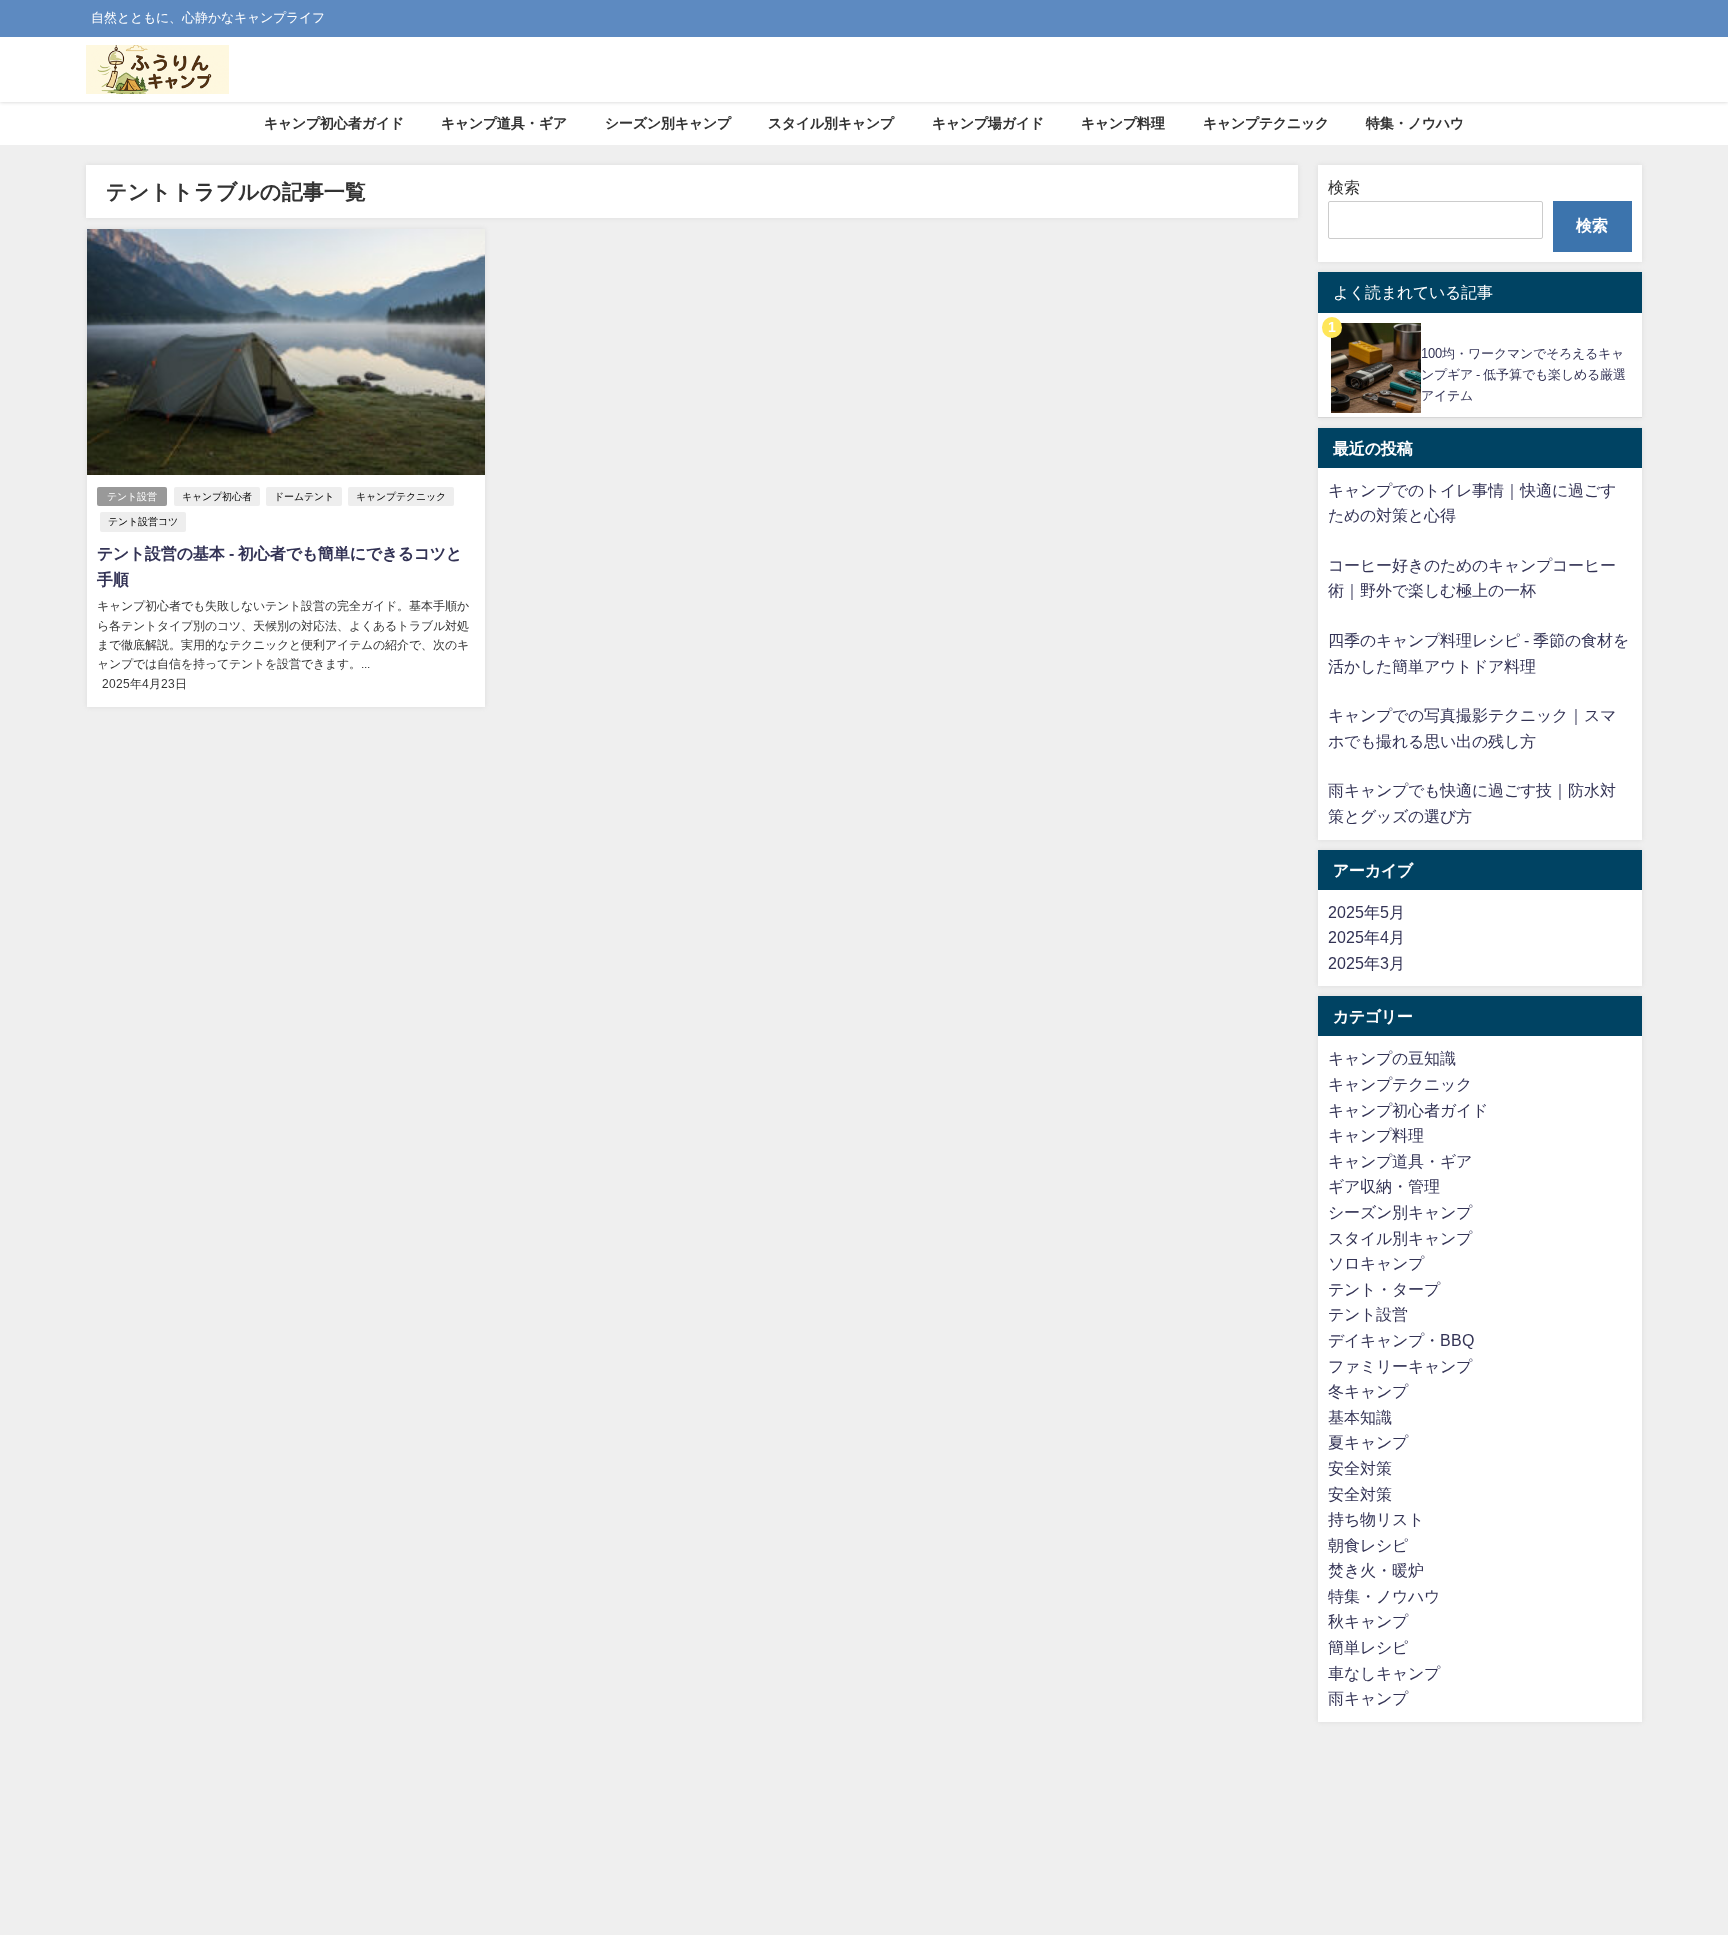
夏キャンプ (1368, 1442)
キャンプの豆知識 (1392, 1058)
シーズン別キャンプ (668, 123)
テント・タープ (1384, 1289)
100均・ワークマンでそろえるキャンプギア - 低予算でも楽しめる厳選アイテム (1523, 374)
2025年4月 (1366, 937)
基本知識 (1360, 1417)
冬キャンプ (1368, 1391)
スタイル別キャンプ (831, 123)
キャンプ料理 (1123, 123)
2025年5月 (1366, 912)
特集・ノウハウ (1415, 123)
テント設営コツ (143, 521)
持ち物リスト (1376, 1519)
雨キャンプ (1368, 1698)
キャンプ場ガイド (988, 123)
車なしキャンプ (1384, 1673)
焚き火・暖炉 (1376, 1570)
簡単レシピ (1368, 1647)
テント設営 (132, 496)
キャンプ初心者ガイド (334, 123)
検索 (1344, 187)
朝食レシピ (1368, 1545)
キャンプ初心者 (217, 496)
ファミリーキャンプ (1400, 1366)
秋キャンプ (1368, 1621)
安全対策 (1360, 1468)
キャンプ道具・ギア (504, 123)
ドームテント (304, 496)
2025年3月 (1366, 963)
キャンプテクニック (1266, 123)
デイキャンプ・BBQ (1401, 1340)
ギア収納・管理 (1384, 1186)
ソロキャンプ (1376, 1263)
